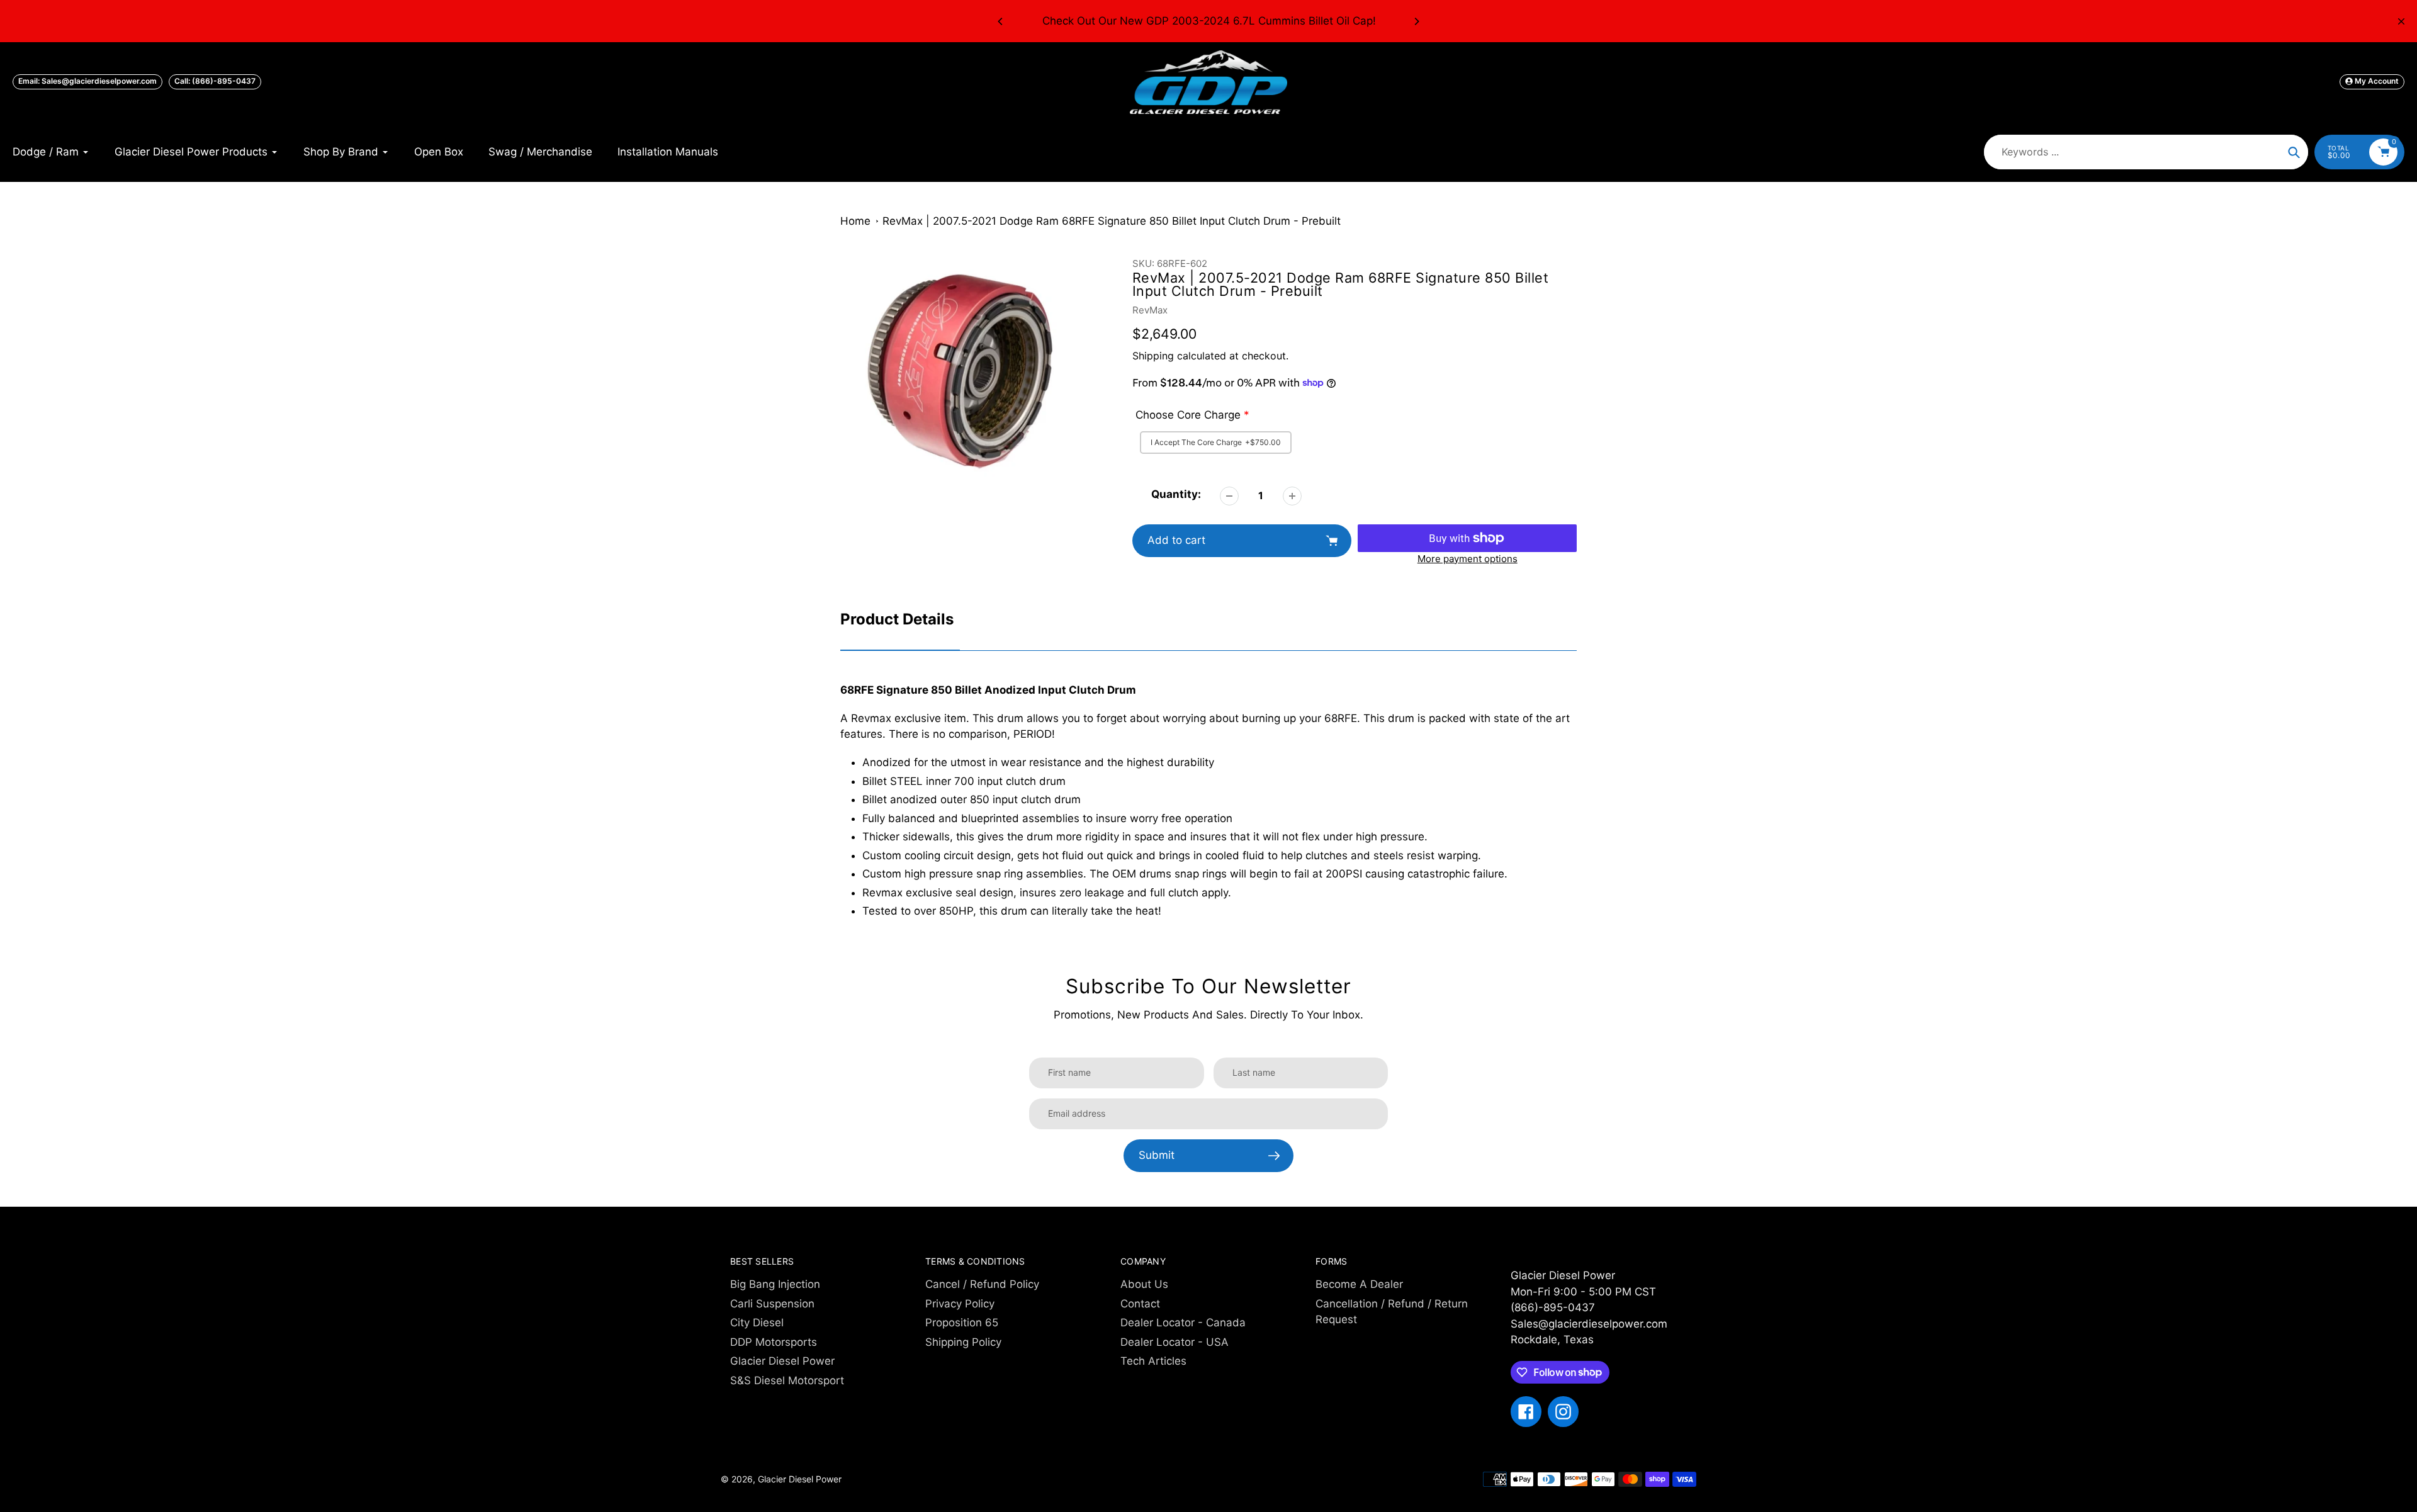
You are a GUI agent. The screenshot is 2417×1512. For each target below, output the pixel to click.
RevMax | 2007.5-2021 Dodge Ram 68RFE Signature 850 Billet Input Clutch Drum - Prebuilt (1112, 221)
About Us (1144, 1284)
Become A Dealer (1359, 1284)
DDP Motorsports (774, 1342)
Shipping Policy (963, 1342)
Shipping (1153, 356)
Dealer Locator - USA (1175, 1342)
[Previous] (1001, 21)
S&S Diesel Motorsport (787, 1380)
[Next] (1416, 21)
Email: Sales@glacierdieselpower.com (87, 81)
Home (855, 221)
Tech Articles (1153, 1361)
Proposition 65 (962, 1323)
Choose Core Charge (1188, 415)
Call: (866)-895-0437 (215, 81)
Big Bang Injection (775, 1284)
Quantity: (1176, 494)
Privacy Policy (960, 1304)
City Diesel (757, 1323)
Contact (1140, 1304)
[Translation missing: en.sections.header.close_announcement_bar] (2401, 21)
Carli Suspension (772, 1304)
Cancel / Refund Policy (982, 1284)
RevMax (1150, 310)
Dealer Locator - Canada (1183, 1323)
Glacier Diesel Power (782, 1361)
